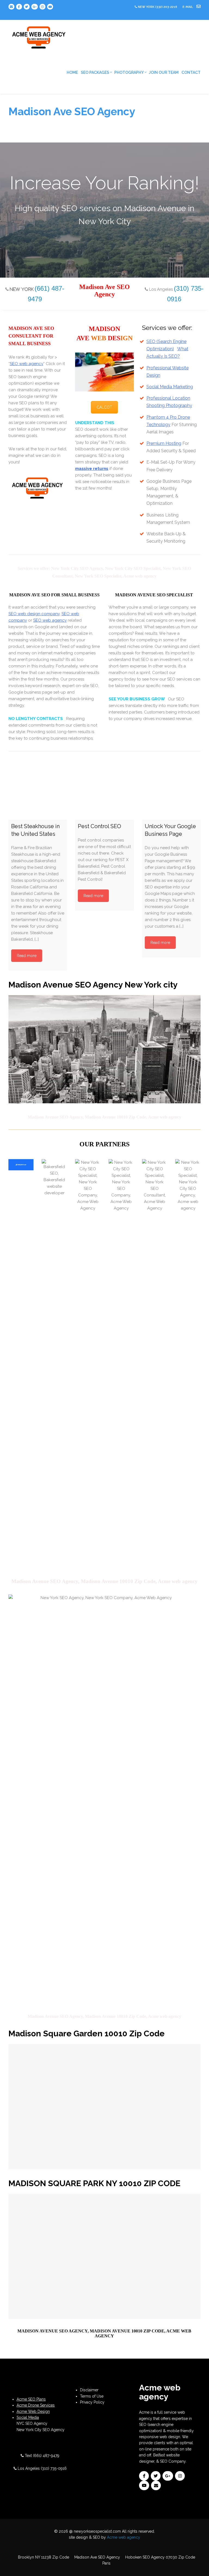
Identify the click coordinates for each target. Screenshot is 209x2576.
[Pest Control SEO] (104, 790)
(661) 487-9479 (46, 2456)
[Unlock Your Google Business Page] (171, 790)
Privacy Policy (92, 2402)
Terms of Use (92, 2396)
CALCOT (104, 407)
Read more (27, 956)
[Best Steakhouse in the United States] (38, 790)
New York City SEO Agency (41, 2430)
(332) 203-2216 (166, 7)
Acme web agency (124, 2537)
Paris (106, 2563)
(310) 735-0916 (54, 2468)
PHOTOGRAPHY (129, 72)
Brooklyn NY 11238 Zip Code (44, 2557)
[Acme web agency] (39, 35)
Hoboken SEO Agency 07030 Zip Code (160, 2557)
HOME (72, 72)
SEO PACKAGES (95, 72)
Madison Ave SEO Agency (97, 2557)
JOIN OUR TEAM (164, 72)
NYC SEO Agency (32, 2423)
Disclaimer (89, 2390)
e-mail (188, 7)
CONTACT (191, 72)
